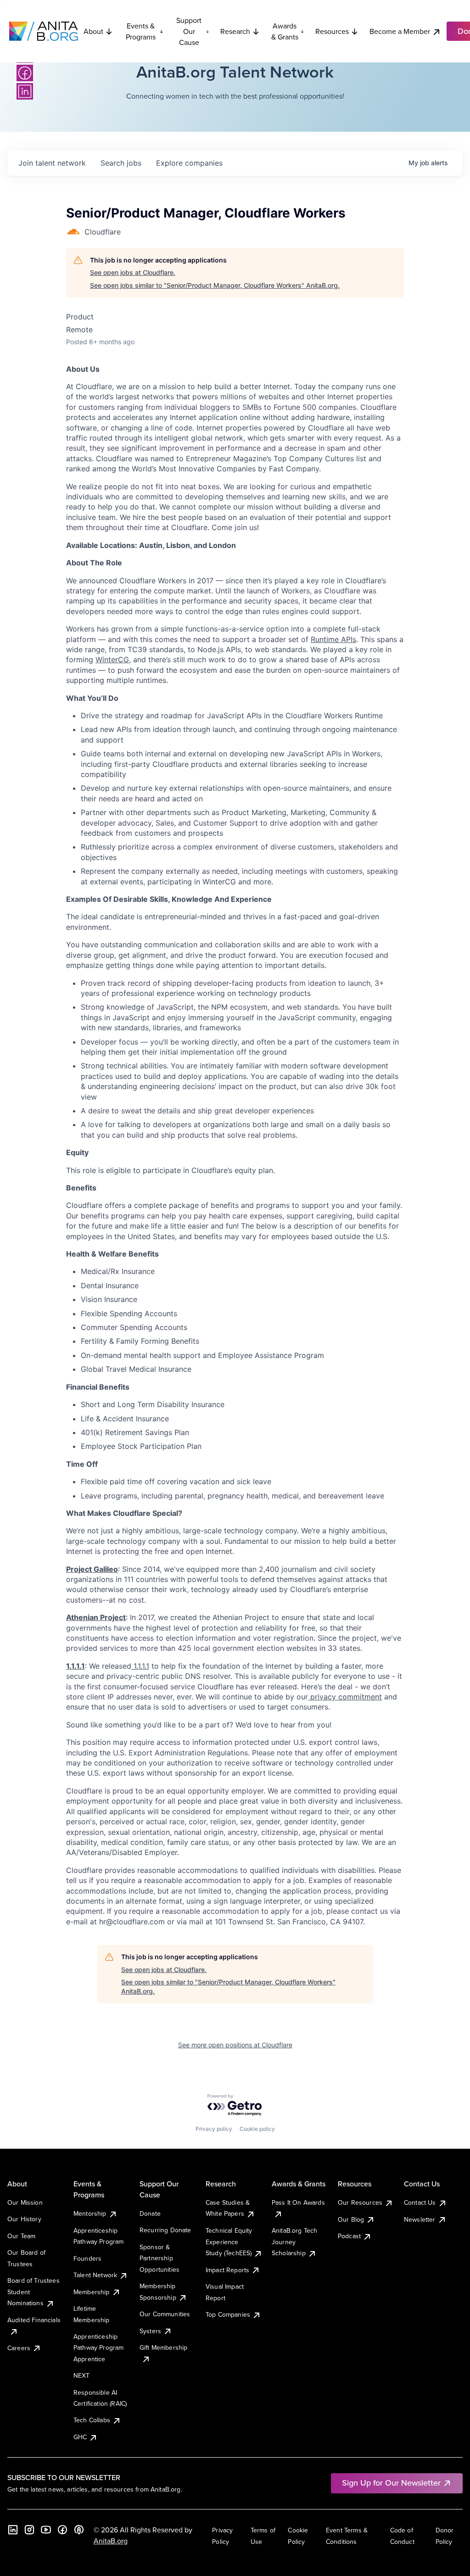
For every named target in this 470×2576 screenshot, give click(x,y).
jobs (121, 163)
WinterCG (112, 659)
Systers (150, 2331)
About (93, 31)
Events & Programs (141, 31)
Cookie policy (257, 2129)
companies (189, 163)
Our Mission (25, 2202)
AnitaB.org (111, 2541)
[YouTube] (46, 2530)
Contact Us (420, 2202)
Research (235, 31)
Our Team (21, 2236)
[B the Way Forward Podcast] (79, 2530)
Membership (92, 2292)
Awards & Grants (285, 31)
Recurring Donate (165, 2230)
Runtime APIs (333, 639)
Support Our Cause (189, 31)
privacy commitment (345, 1697)
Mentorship (90, 2213)
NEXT (82, 2375)
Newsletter (420, 2219)
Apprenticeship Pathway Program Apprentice (98, 2348)
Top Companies (228, 2314)
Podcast (349, 2236)
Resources (332, 31)
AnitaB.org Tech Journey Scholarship (294, 2242)
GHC (80, 2437)
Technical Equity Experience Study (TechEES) (229, 2242)
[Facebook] (25, 73)
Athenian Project (96, 1617)
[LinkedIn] (25, 91)
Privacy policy (214, 2129)
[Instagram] (29, 2530)
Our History (24, 2219)
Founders (87, 2258)
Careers (19, 2348)
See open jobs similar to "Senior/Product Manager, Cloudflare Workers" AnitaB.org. (215, 285)
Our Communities (165, 2314)
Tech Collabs (92, 2420)
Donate (150, 2213)
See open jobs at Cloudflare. (133, 272)
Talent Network (95, 2275)
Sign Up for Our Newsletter (391, 2483)
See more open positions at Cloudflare (235, 2045)
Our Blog (351, 2219)
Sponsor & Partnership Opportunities (159, 2258)
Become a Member (400, 31)
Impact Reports (227, 2270)
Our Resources (360, 2202)
